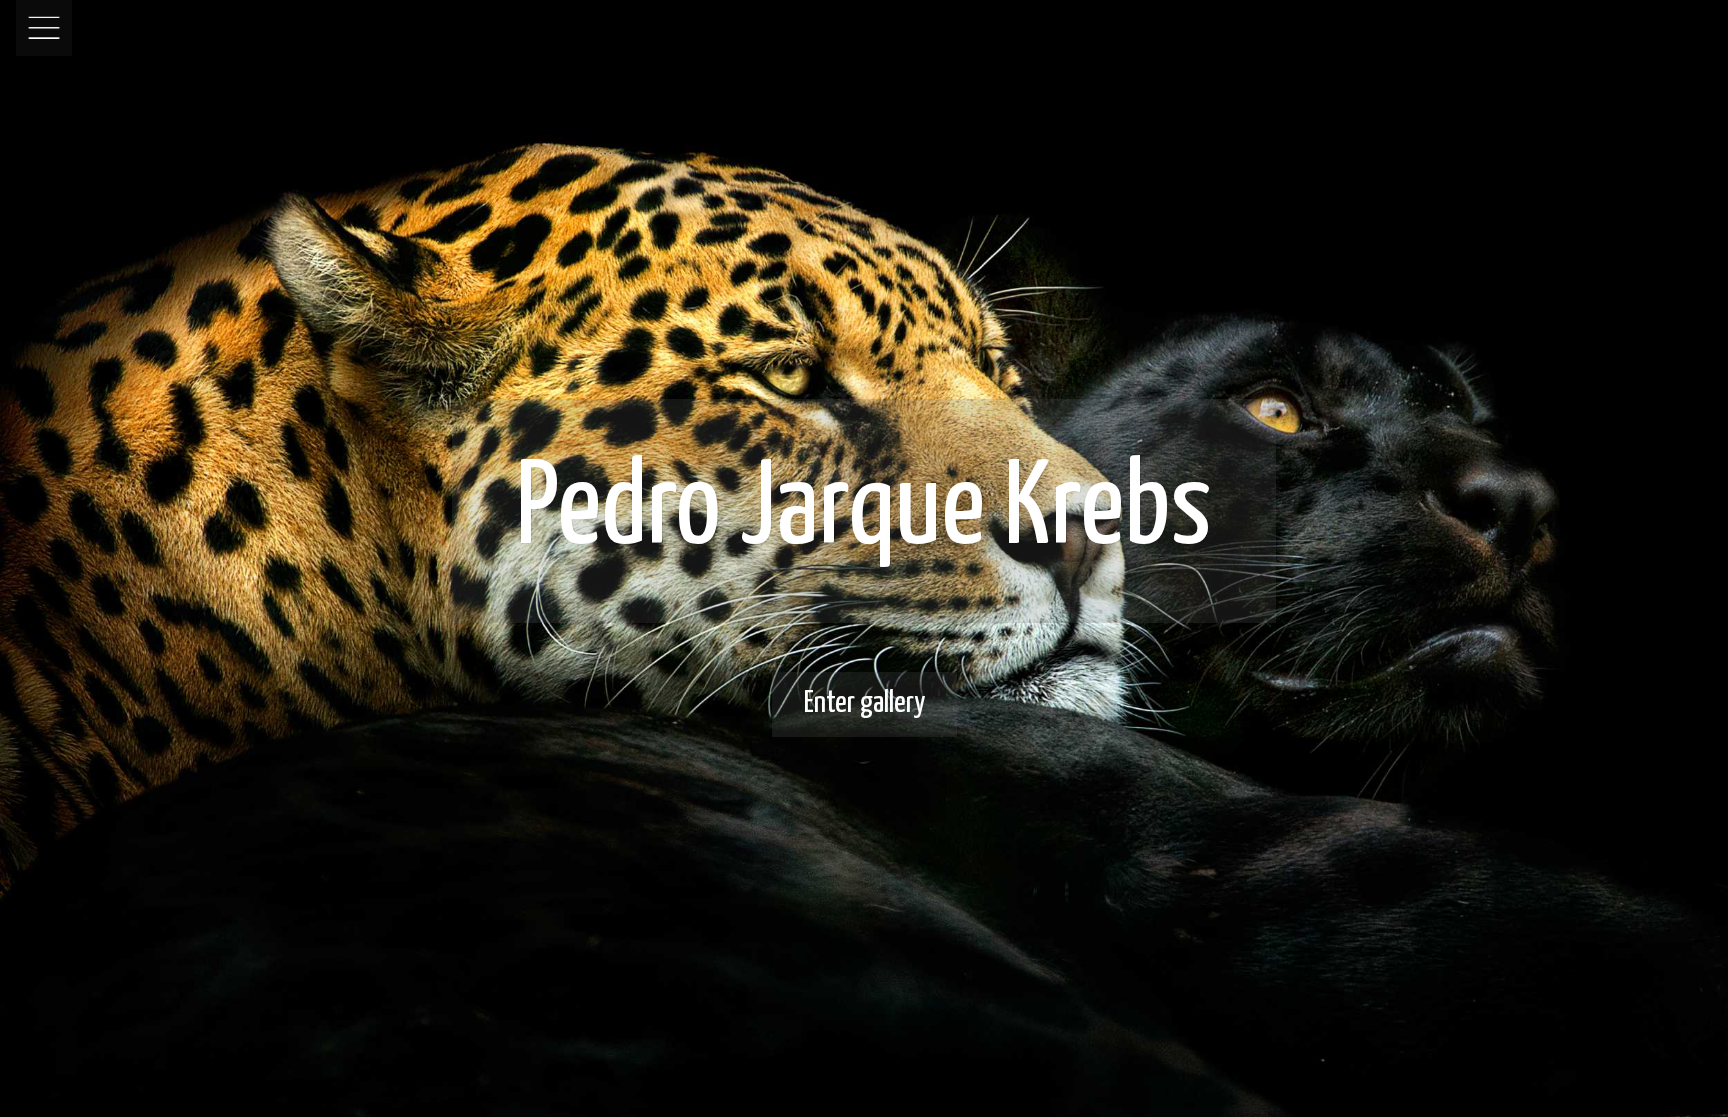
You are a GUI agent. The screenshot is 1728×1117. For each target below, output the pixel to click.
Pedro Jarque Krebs (864, 511)
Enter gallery (864, 703)
